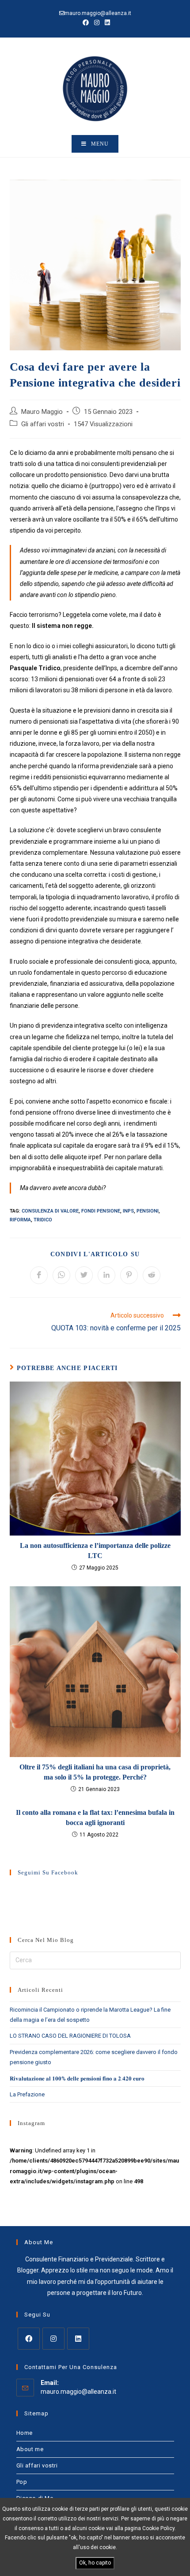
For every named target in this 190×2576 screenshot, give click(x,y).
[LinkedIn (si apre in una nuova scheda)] (106, 23)
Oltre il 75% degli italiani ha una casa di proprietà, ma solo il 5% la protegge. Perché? (95, 1772)
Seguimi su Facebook (48, 1872)
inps (128, 1211)
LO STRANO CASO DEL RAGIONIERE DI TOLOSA (70, 2036)
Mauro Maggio (42, 412)
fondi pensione (101, 1211)
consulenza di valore (50, 1211)
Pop (22, 2482)
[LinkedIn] (78, 2339)
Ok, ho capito (95, 2563)
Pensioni (148, 1211)
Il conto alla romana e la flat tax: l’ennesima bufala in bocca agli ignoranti (95, 1817)
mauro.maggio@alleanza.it (78, 2392)
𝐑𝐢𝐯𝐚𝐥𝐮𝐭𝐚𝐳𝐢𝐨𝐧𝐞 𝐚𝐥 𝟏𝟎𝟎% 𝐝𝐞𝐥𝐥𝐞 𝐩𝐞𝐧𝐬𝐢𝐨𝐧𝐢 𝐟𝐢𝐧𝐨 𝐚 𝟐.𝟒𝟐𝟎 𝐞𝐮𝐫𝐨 (77, 2078)
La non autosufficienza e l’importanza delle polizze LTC (95, 1550)
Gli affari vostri (43, 424)
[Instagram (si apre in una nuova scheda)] (97, 23)
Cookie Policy (158, 2528)
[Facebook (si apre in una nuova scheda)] (86, 23)
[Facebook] (29, 2339)
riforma (20, 1220)
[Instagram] (53, 2339)
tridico (43, 1220)
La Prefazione (27, 2094)
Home (25, 2433)
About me (30, 2449)
